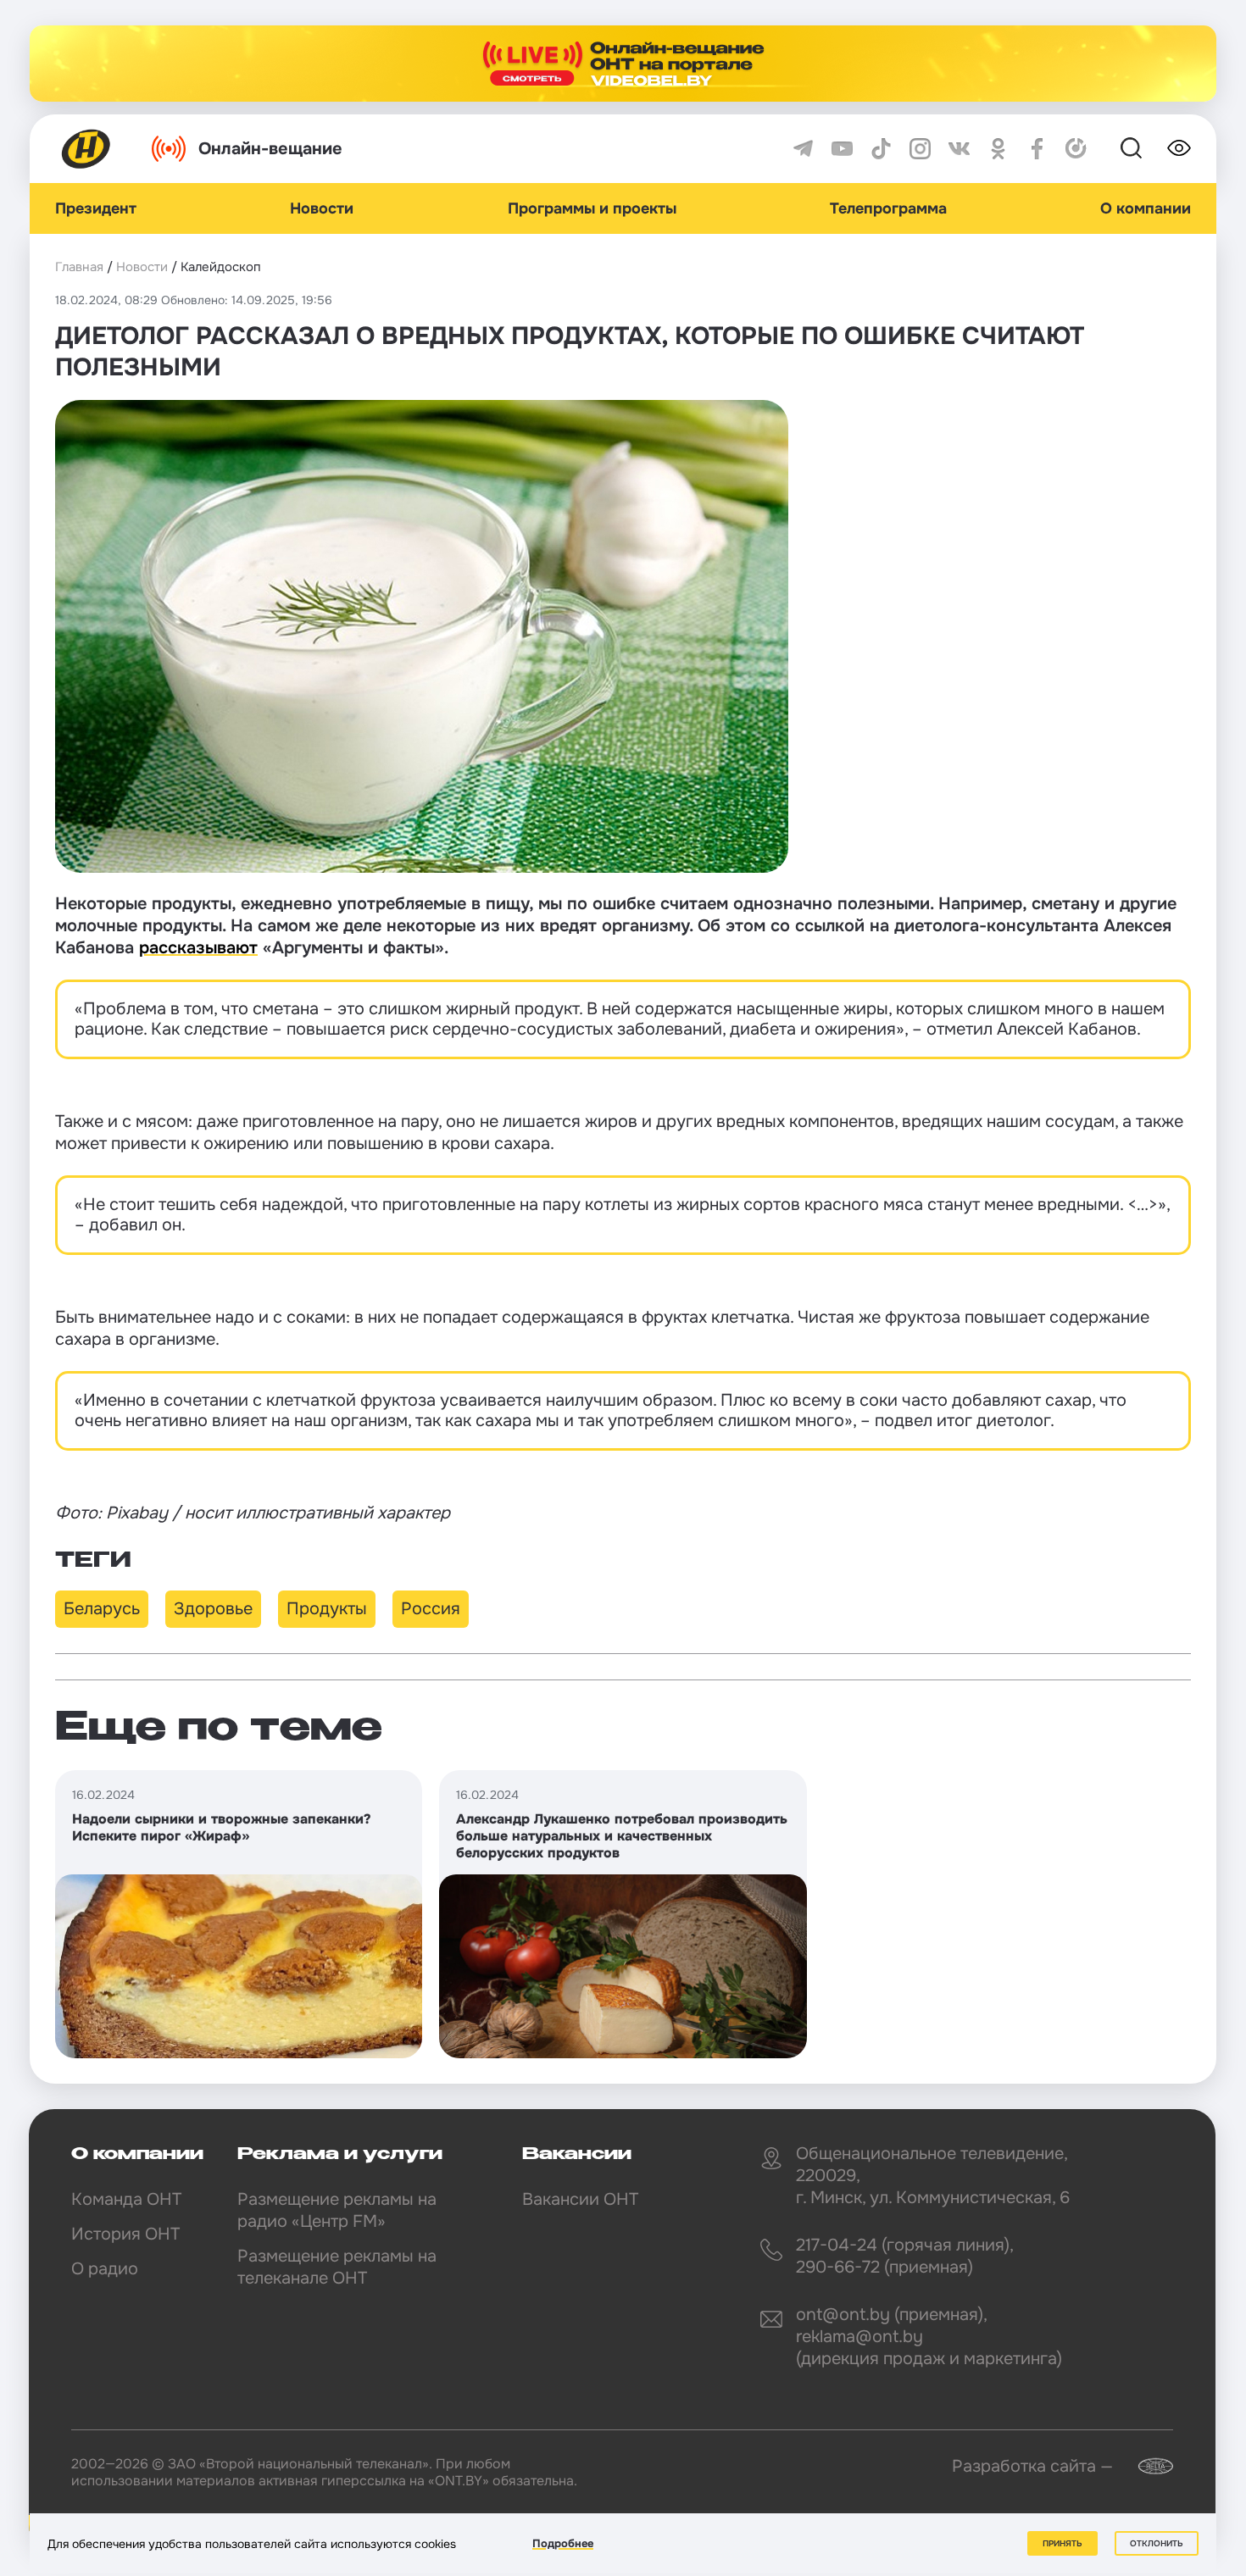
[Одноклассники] (998, 149)
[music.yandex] (1076, 149)
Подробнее (563, 2543)
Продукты (327, 1609)
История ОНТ (125, 2234)
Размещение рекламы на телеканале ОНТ (337, 2267)
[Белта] (1145, 2466)
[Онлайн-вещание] (623, 64)
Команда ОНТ (126, 2199)
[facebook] (1037, 149)
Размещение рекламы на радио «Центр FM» (337, 2210)
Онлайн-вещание (270, 149)
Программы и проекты (592, 208)
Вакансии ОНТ (580, 2199)
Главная (79, 267)
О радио (105, 2269)
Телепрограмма (888, 208)
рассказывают (198, 948)
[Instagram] (920, 149)
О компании (1146, 208)
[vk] (959, 149)
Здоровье (213, 1609)
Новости (322, 208)
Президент (96, 208)
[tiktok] (881, 149)
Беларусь (102, 1609)
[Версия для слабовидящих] (1179, 148)
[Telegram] (803, 149)
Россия (431, 1609)
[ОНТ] (86, 149)
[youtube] (842, 149)
